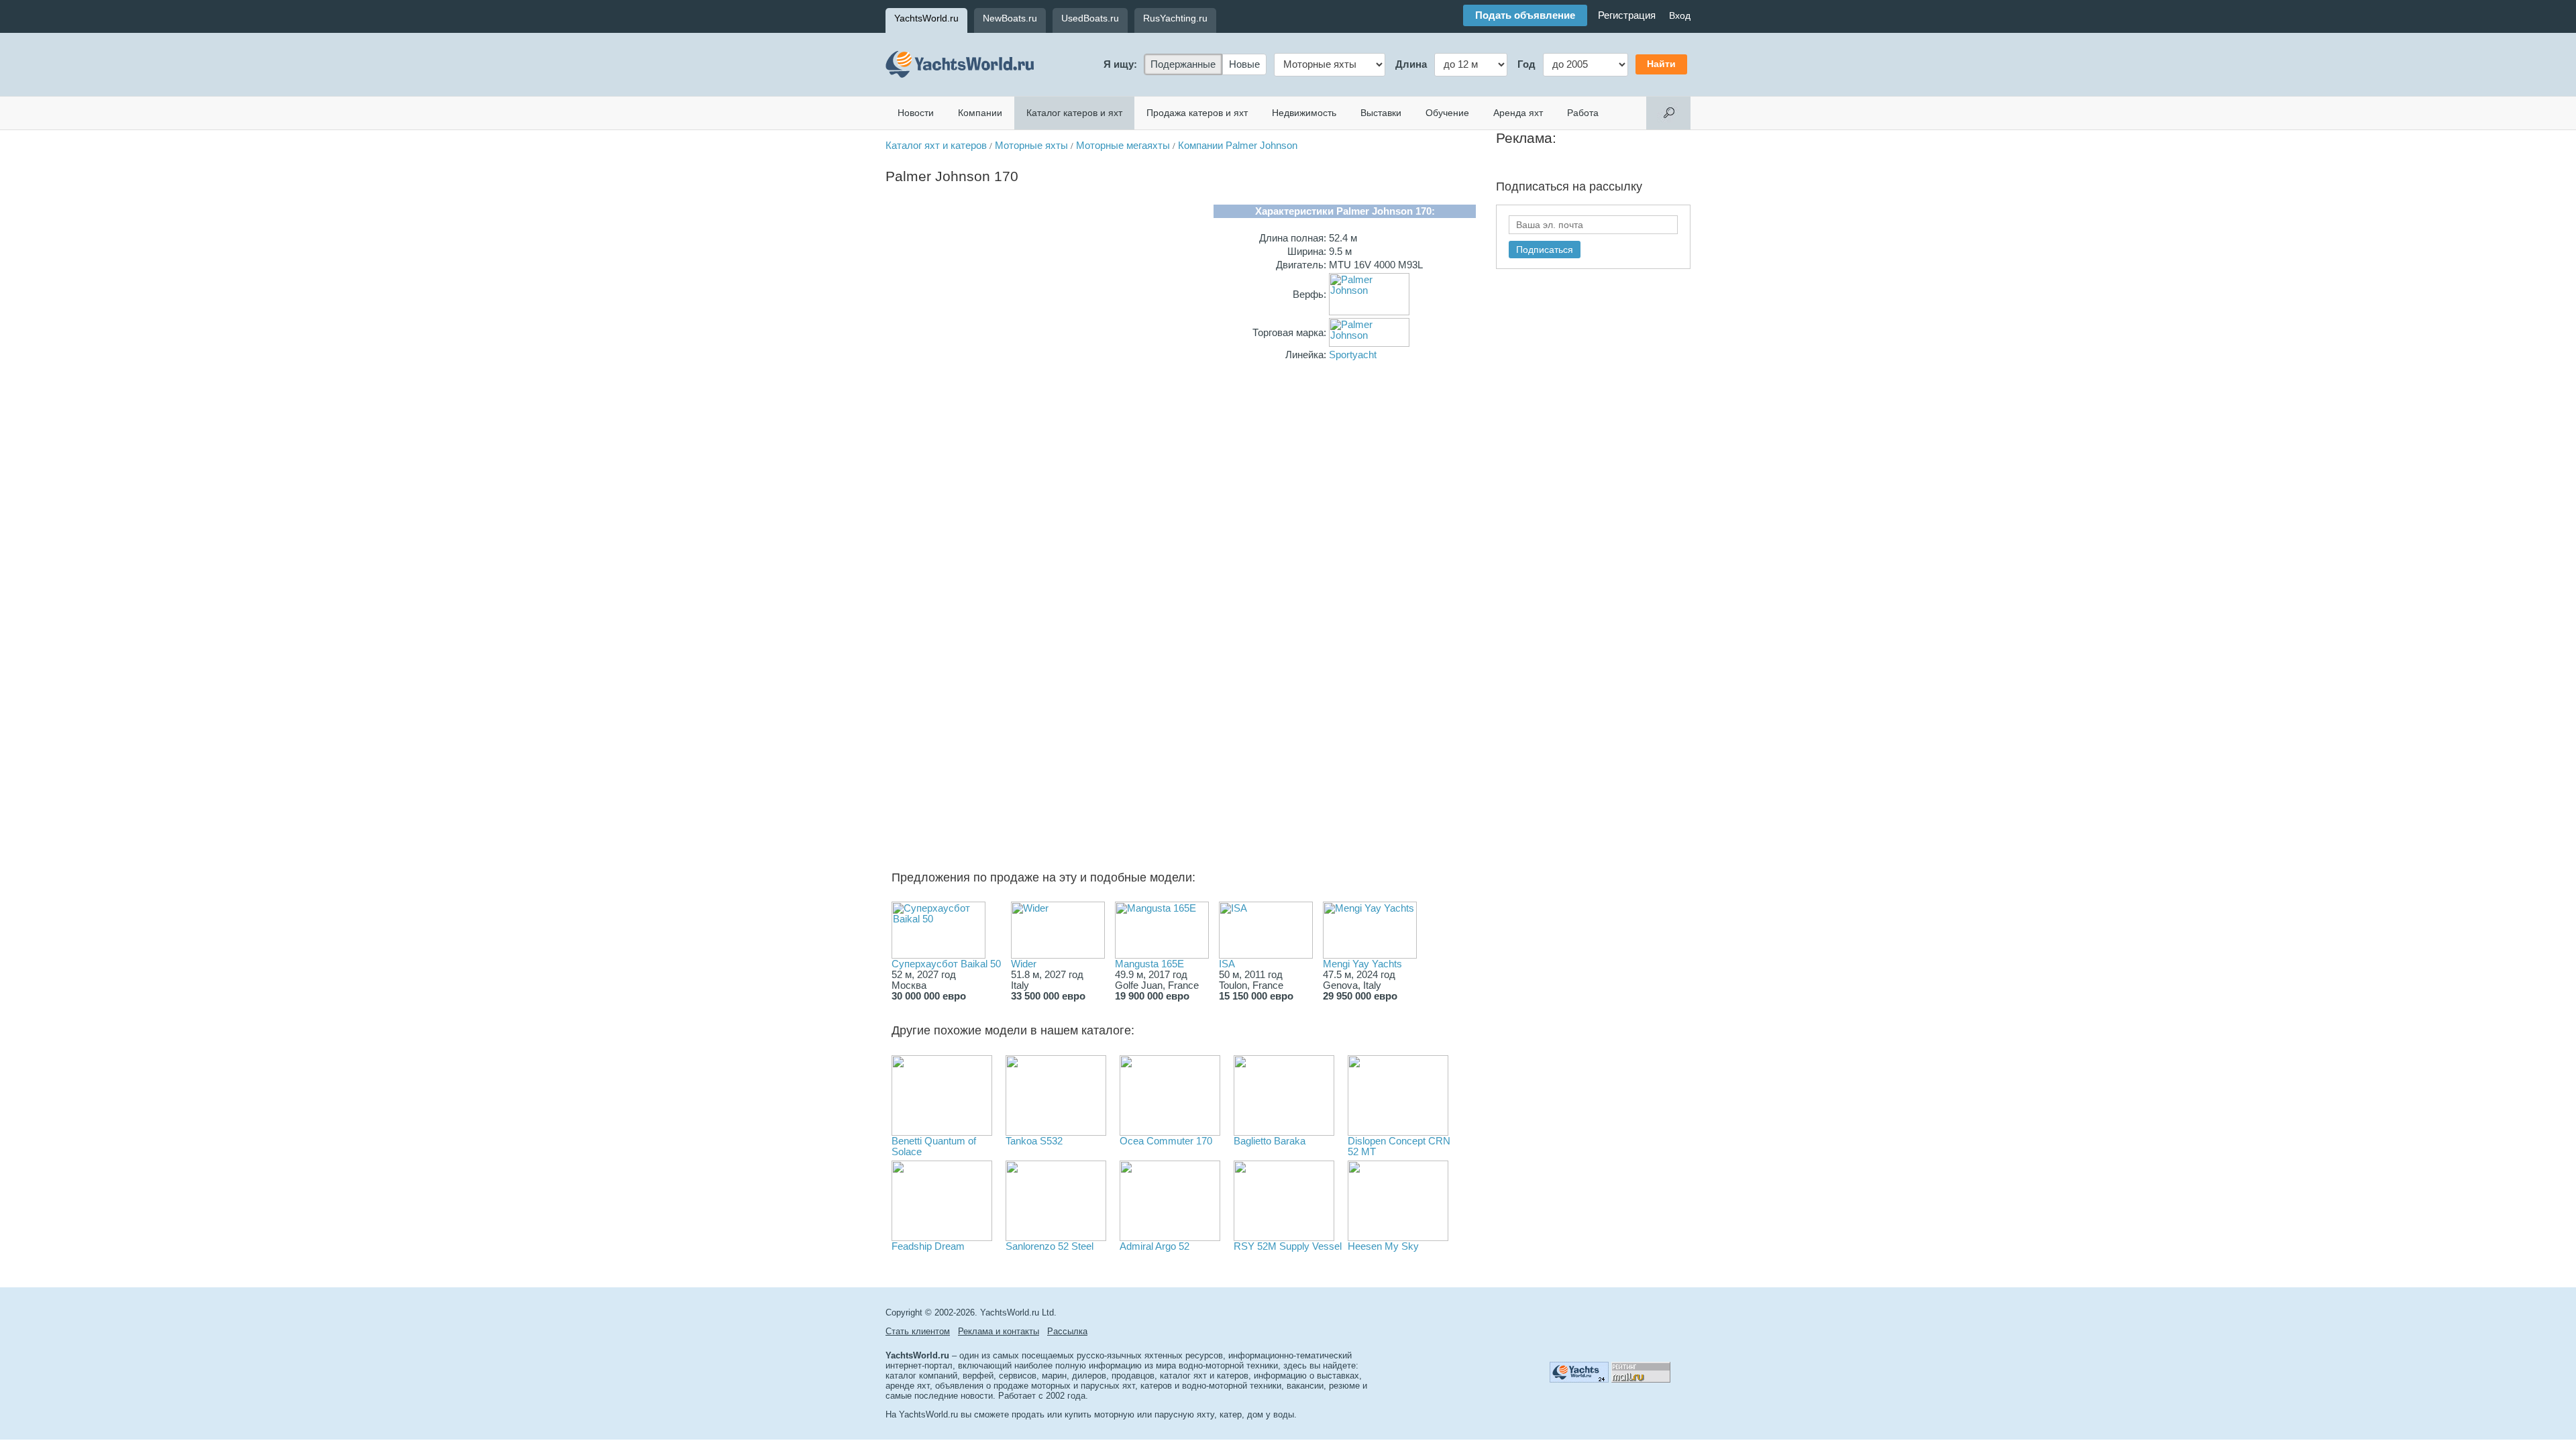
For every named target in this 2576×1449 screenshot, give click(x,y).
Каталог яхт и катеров (936, 146)
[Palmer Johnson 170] (1045, 441)
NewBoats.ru (1010, 18)
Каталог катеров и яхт (1074, 113)
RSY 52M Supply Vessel (1288, 1246)
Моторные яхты (1031, 146)
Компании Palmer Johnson (1238, 146)
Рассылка (1067, 1331)
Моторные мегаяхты (1123, 146)
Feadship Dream (928, 1246)
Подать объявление (1525, 15)
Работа (1583, 113)
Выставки (1381, 113)
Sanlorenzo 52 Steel (1050, 1246)
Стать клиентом (918, 1331)
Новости (916, 113)
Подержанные (1183, 64)
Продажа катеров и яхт (1197, 113)
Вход (1680, 15)
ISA (1227, 964)
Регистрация (1627, 15)
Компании (980, 113)
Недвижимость (1304, 113)
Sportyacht (1353, 355)
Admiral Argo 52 (1155, 1246)
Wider (1024, 964)
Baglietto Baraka (1270, 1141)
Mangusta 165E (1149, 964)
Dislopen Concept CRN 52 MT (1399, 1146)
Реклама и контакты (999, 1331)
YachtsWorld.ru (926, 18)
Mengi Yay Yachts (1362, 964)
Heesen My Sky (1383, 1246)
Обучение (1447, 113)
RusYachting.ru (1175, 18)
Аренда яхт (1518, 113)
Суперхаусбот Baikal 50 (946, 964)
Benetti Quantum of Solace (934, 1146)
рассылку (1616, 186)
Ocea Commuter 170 (1166, 1141)
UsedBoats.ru (1090, 18)
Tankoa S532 (1034, 1141)
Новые (1244, 64)
